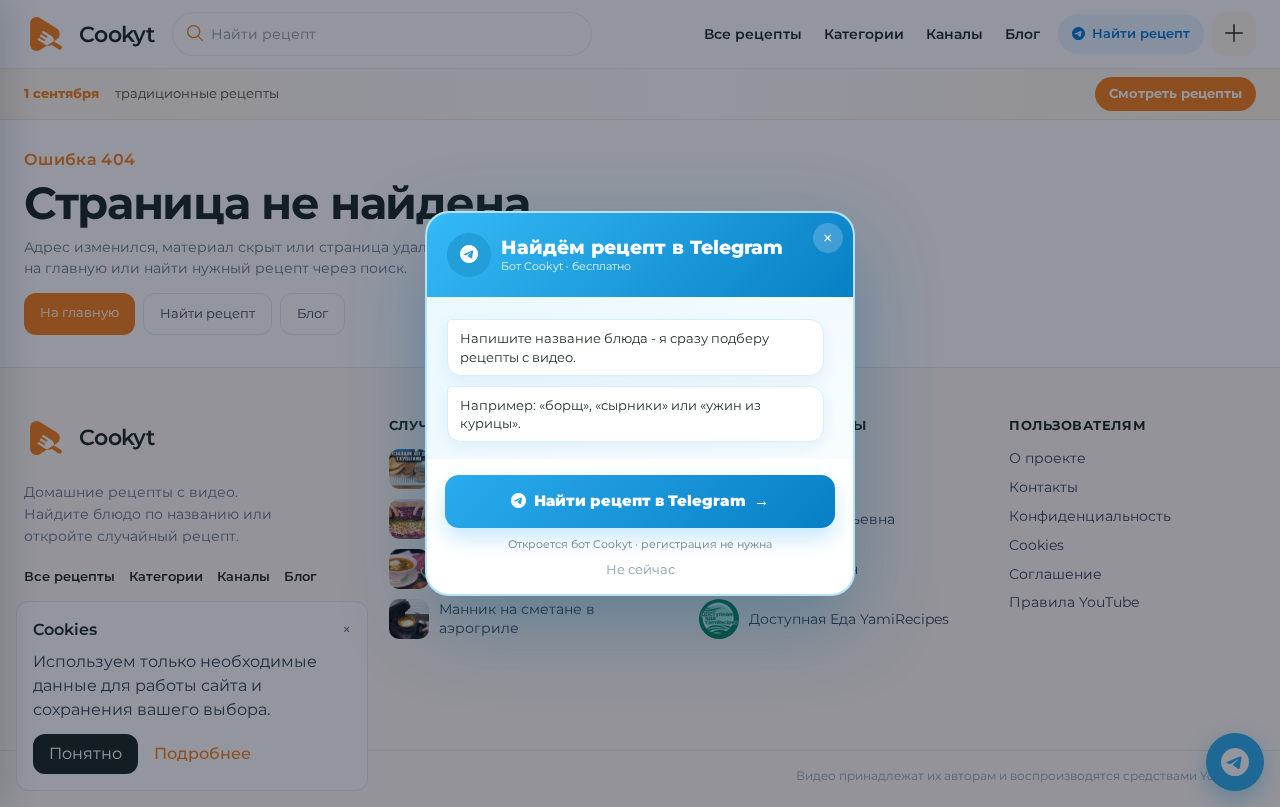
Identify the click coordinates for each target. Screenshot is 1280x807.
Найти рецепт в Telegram (651, 500)
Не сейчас (640, 569)
